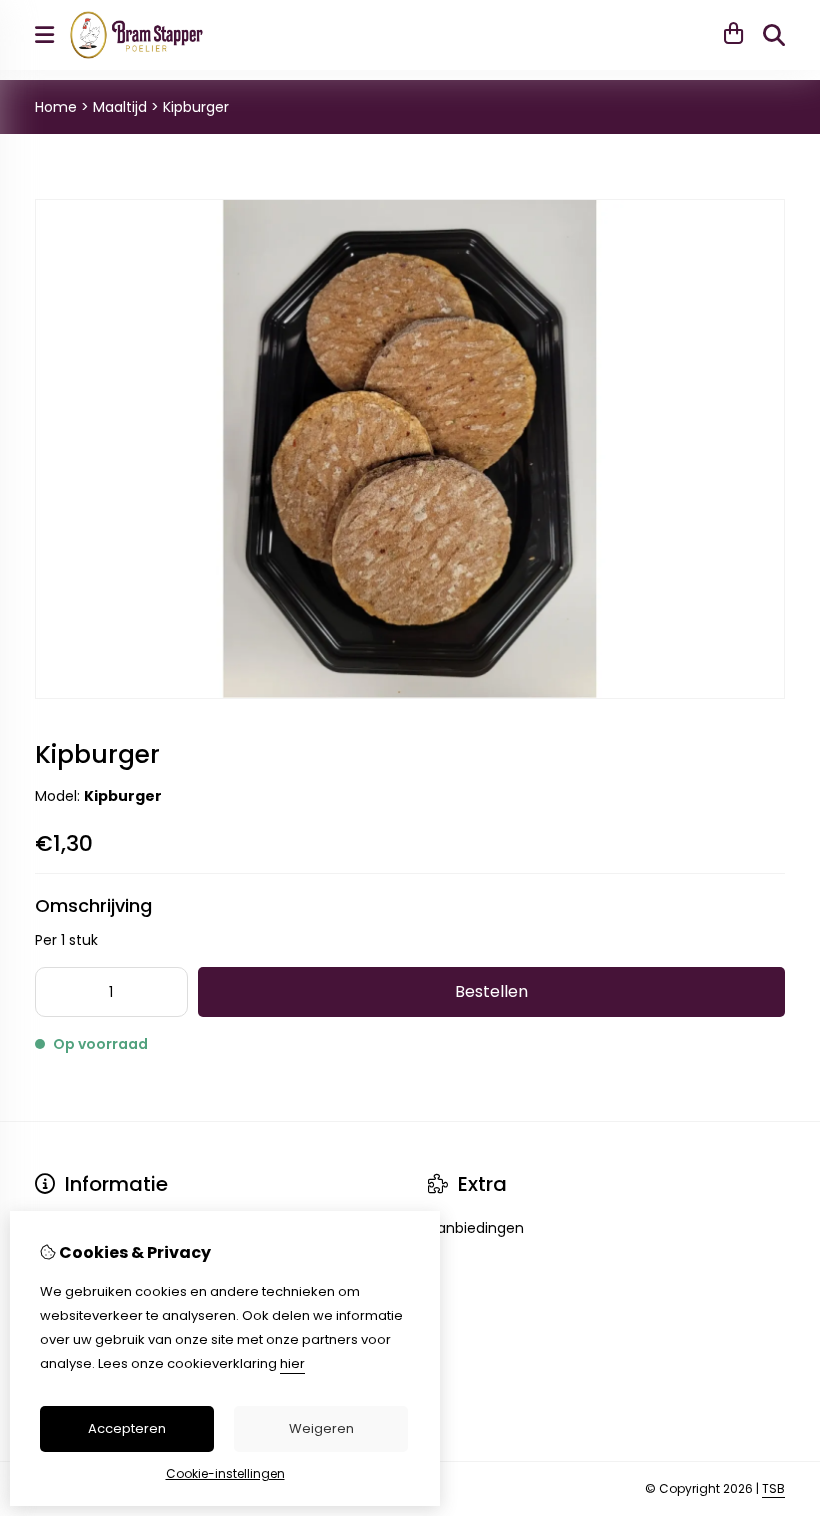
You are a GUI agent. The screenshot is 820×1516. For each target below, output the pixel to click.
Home (56, 107)
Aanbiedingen (476, 1228)
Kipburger (196, 107)
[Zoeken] (774, 35)
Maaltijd (120, 107)
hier (292, 1363)
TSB (773, 1488)
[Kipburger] (410, 694)
